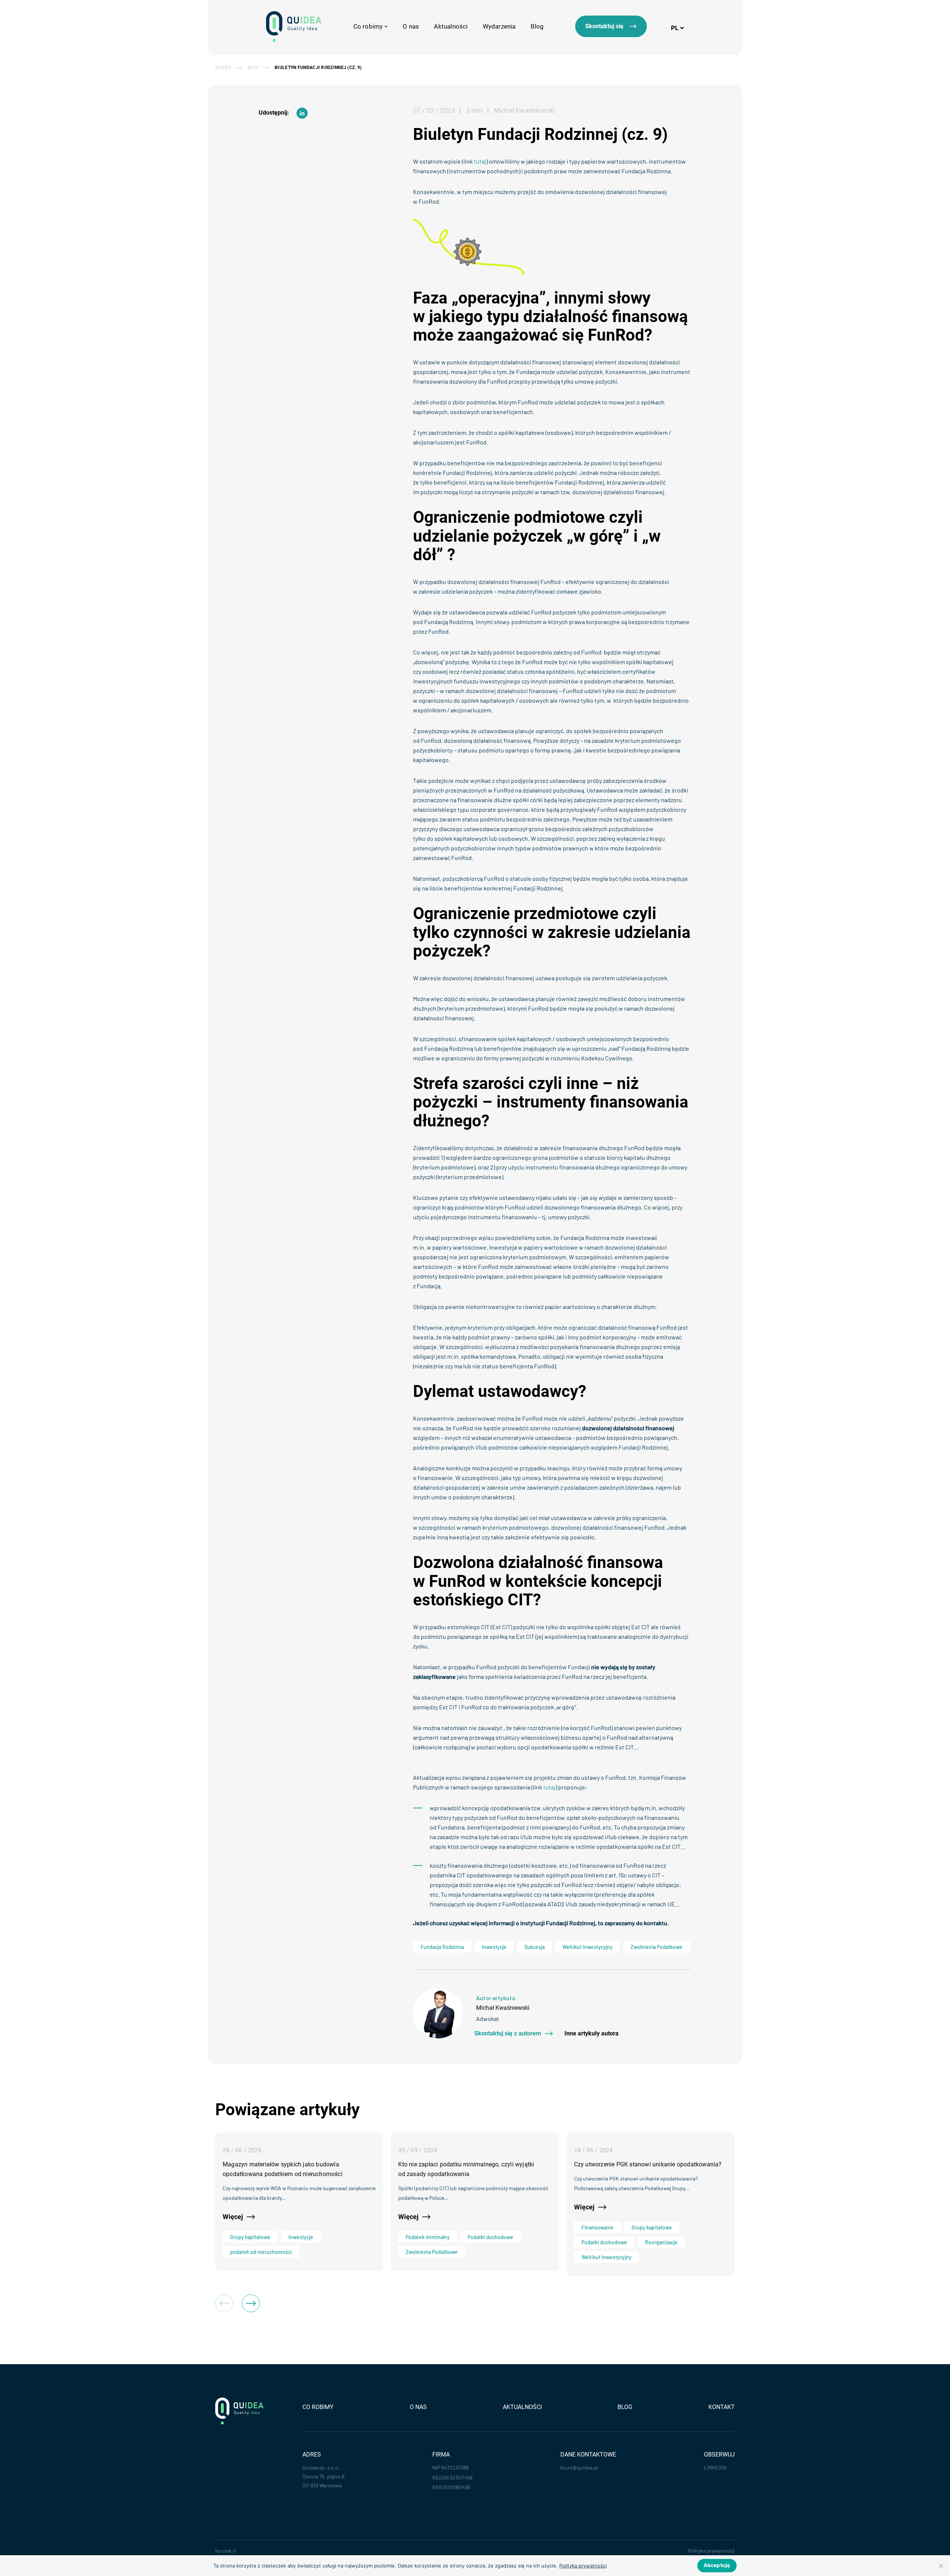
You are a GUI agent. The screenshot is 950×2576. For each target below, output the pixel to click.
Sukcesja (535, 1947)
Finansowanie (598, 2227)
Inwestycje (494, 1947)
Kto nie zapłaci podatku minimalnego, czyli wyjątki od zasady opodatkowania (466, 2169)
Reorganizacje (661, 2242)
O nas (411, 26)
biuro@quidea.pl (579, 2467)
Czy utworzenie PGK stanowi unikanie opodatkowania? (648, 2164)
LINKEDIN (715, 2467)
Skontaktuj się (604, 26)
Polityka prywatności (711, 2551)
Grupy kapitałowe (250, 2237)
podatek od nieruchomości (261, 2252)
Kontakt (722, 2407)
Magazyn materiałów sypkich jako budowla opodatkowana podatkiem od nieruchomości (283, 2169)
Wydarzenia (499, 26)
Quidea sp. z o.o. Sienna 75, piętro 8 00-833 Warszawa (323, 2476)
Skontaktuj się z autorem (508, 2034)
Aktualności (451, 26)
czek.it (229, 2551)
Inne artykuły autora (592, 2034)
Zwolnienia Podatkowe (656, 1947)
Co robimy (318, 2407)
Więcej (233, 2217)
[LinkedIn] (302, 113)
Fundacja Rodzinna (442, 1947)
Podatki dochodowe (490, 2237)
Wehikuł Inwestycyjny (588, 1947)
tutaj (480, 161)
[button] (251, 2303)
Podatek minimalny (428, 2237)
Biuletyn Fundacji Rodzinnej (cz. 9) (318, 68)
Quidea (223, 68)
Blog (537, 26)
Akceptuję (717, 2565)
